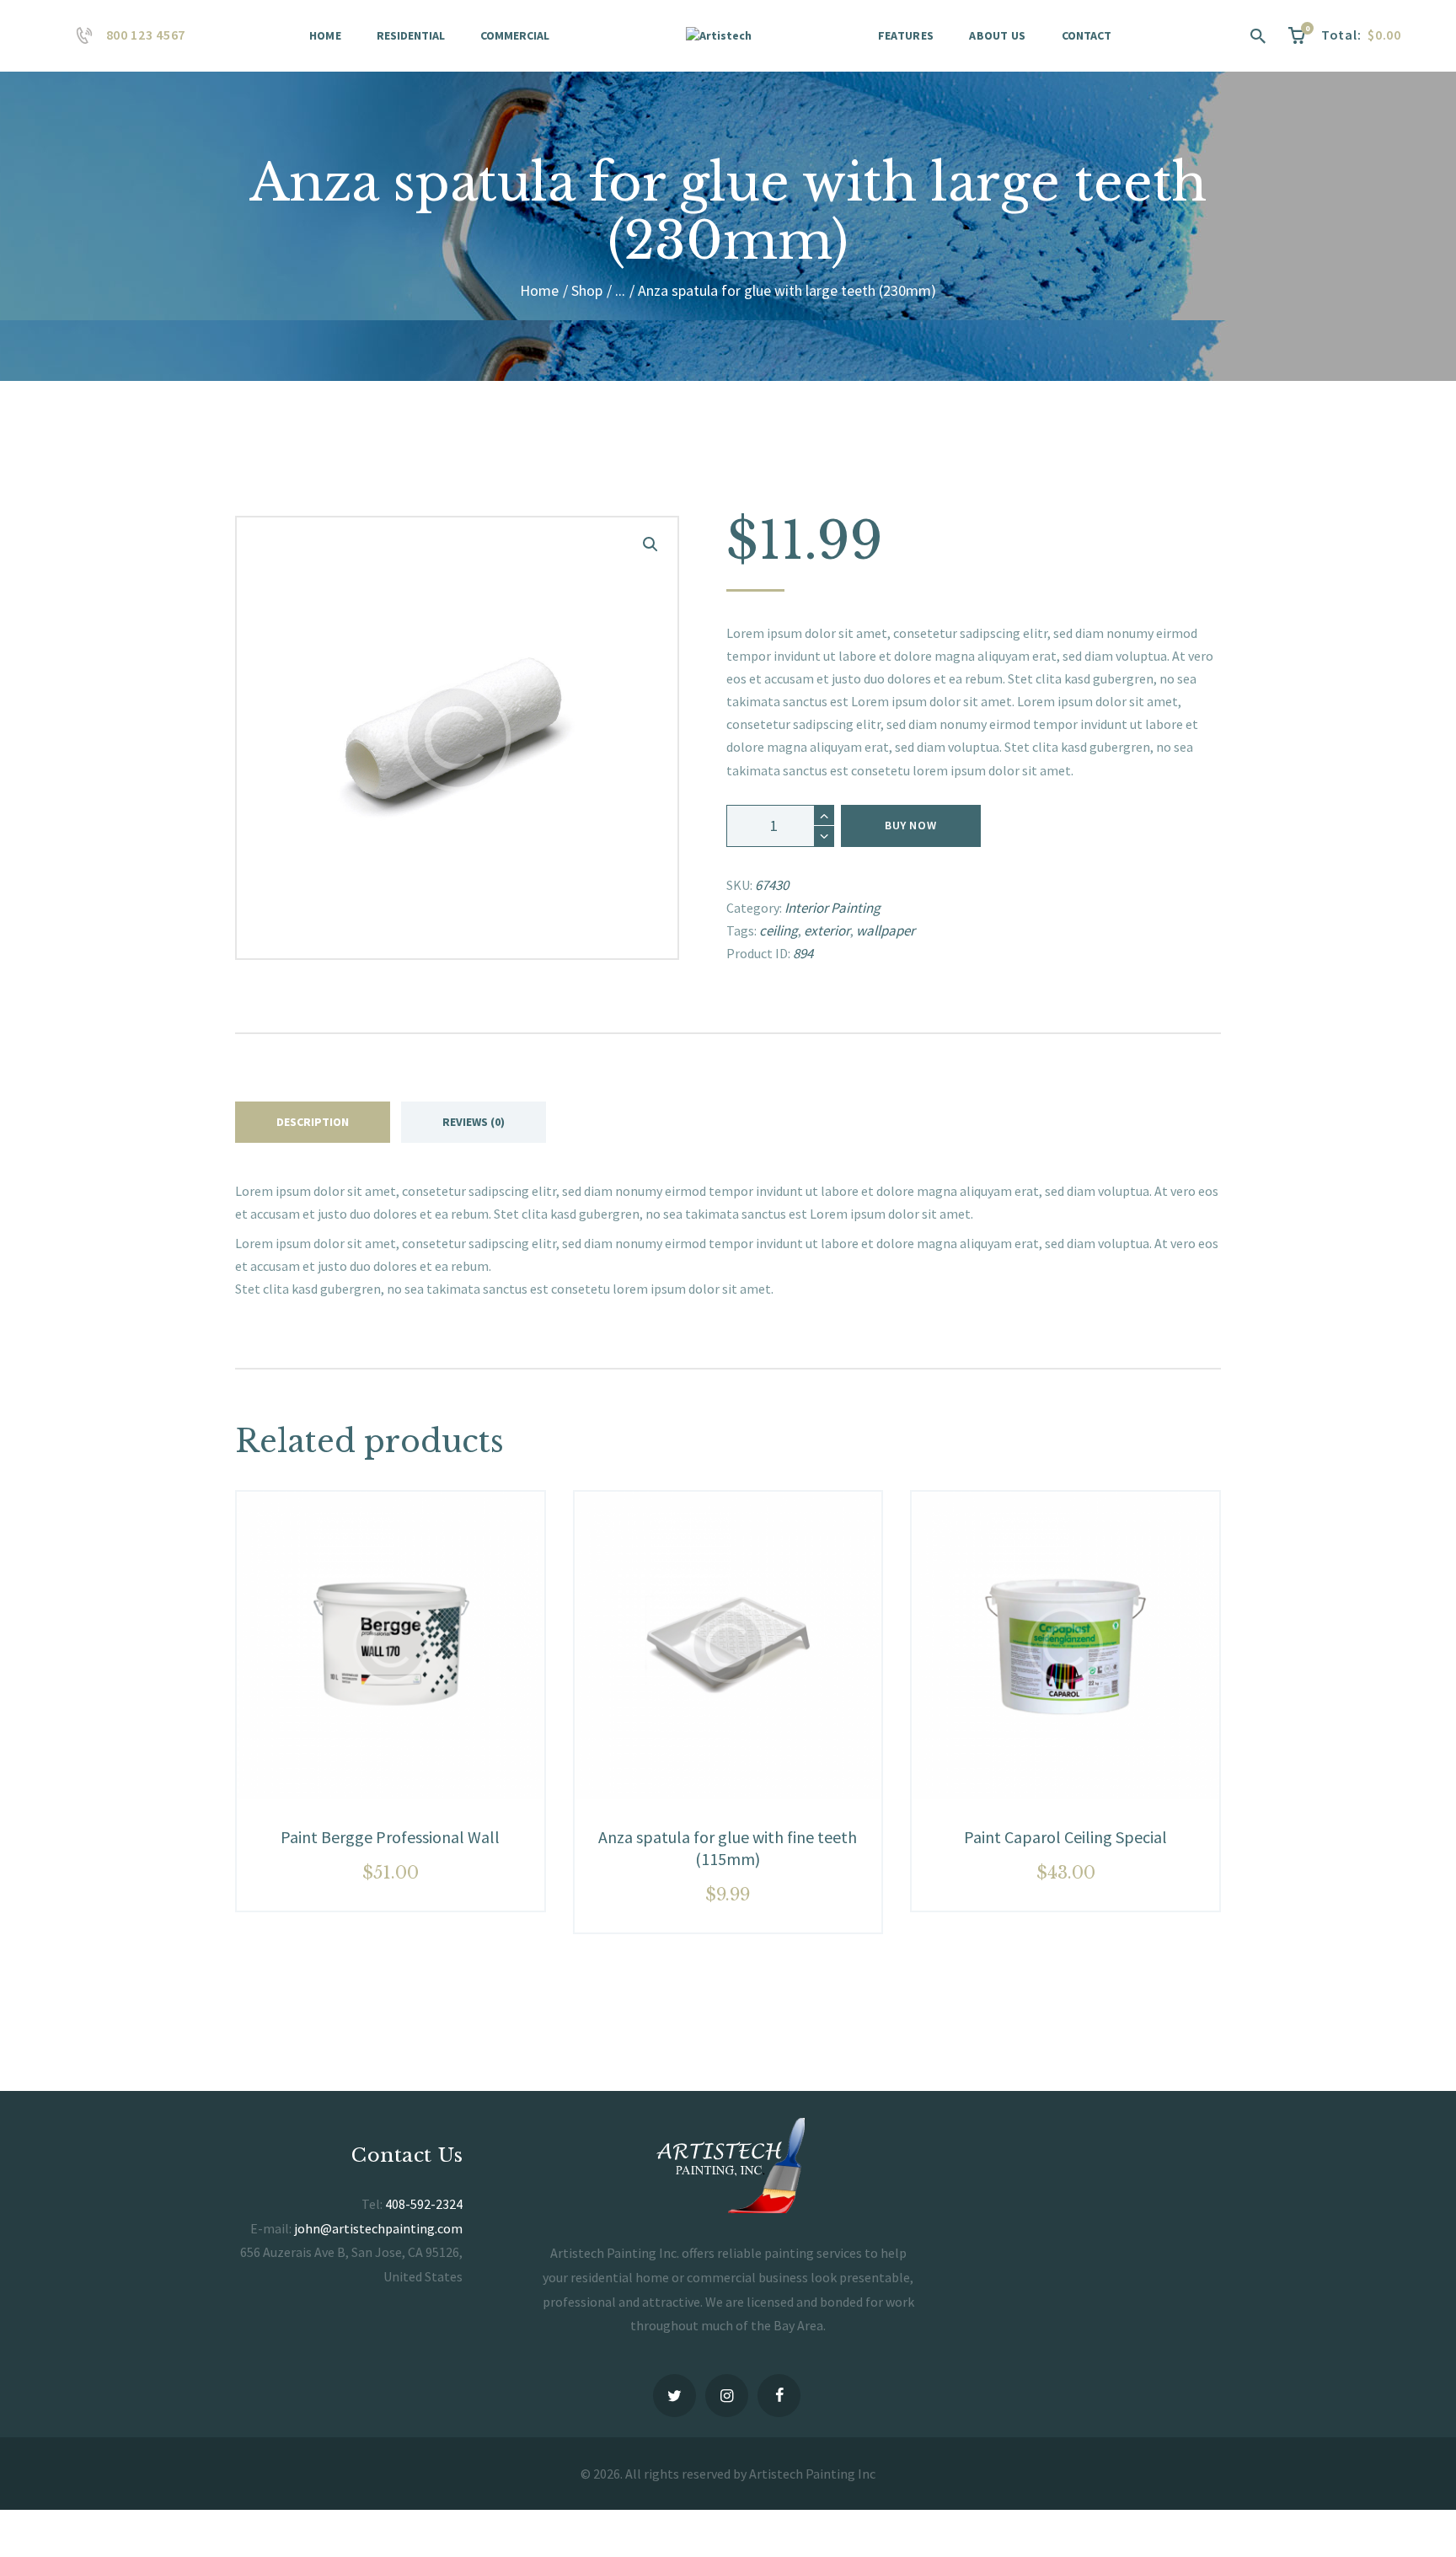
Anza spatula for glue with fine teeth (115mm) (728, 1848)
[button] (650, 544)
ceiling (779, 930)
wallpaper (886, 930)
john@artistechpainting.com (378, 2228)
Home (539, 290)
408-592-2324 (424, 2204)
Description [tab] (313, 1122)
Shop (587, 290)
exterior (827, 930)
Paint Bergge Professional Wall (390, 1837)
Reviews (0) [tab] (474, 1122)
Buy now (910, 825)
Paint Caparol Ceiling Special (1065, 1837)
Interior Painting (832, 908)
